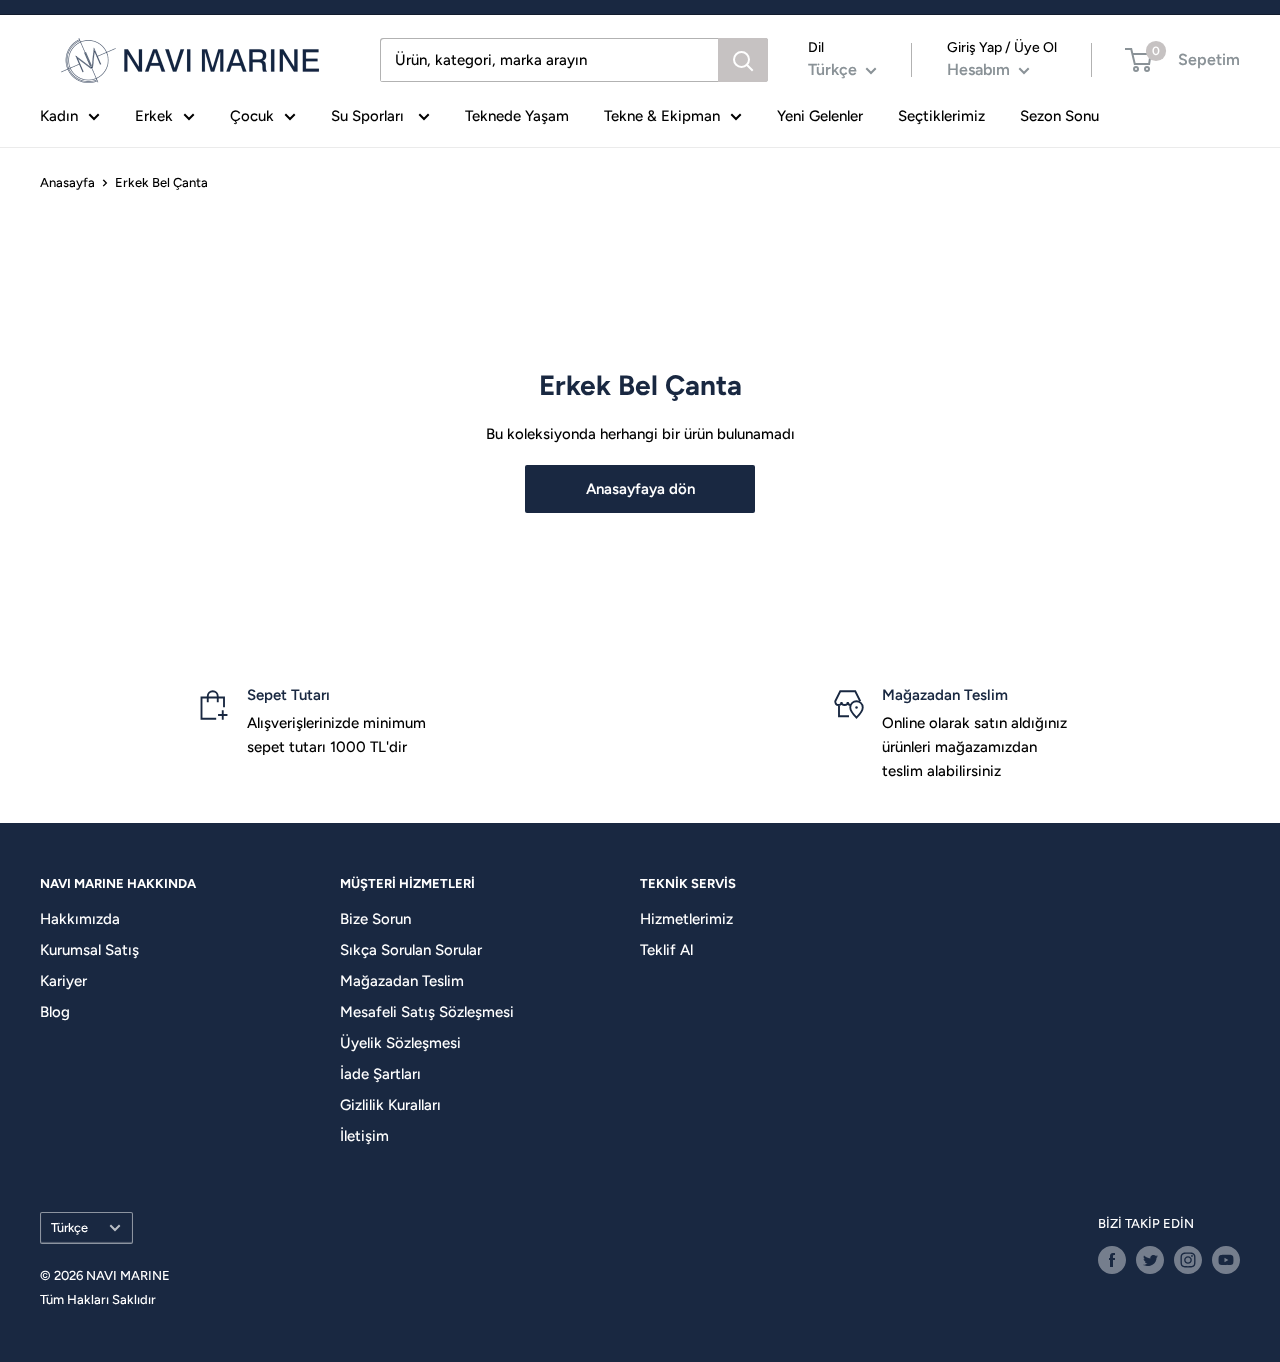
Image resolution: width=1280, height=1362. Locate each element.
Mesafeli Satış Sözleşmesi (427, 1012)
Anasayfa (67, 182)
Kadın (59, 116)
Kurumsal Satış (89, 950)
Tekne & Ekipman (662, 116)
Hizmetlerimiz (686, 919)
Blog (55, 1012)
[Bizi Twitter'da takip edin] (1150, 1260)
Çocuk (252, 116)
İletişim (364, 1136)
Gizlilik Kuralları (390, 1105)
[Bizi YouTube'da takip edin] (1226, 1260)
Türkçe (69, 1227)
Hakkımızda (80, 919)
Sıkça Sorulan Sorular (411, 950)
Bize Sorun (375, 919)
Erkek (154, 116)
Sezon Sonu (1059, 116)
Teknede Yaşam (517, 116)
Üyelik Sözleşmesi (400, 1043)
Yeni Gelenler (820, 116)
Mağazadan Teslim (402, 981)
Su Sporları (369, 116)
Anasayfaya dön (640, 489)
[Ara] (743, 60)
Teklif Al (666, 950)
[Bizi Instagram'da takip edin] (1188, 1260)
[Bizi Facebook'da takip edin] (1112, 1260)
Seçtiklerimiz (941, 116)
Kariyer (63, 981)
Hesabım (980, 69)
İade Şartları (380, 1074)
